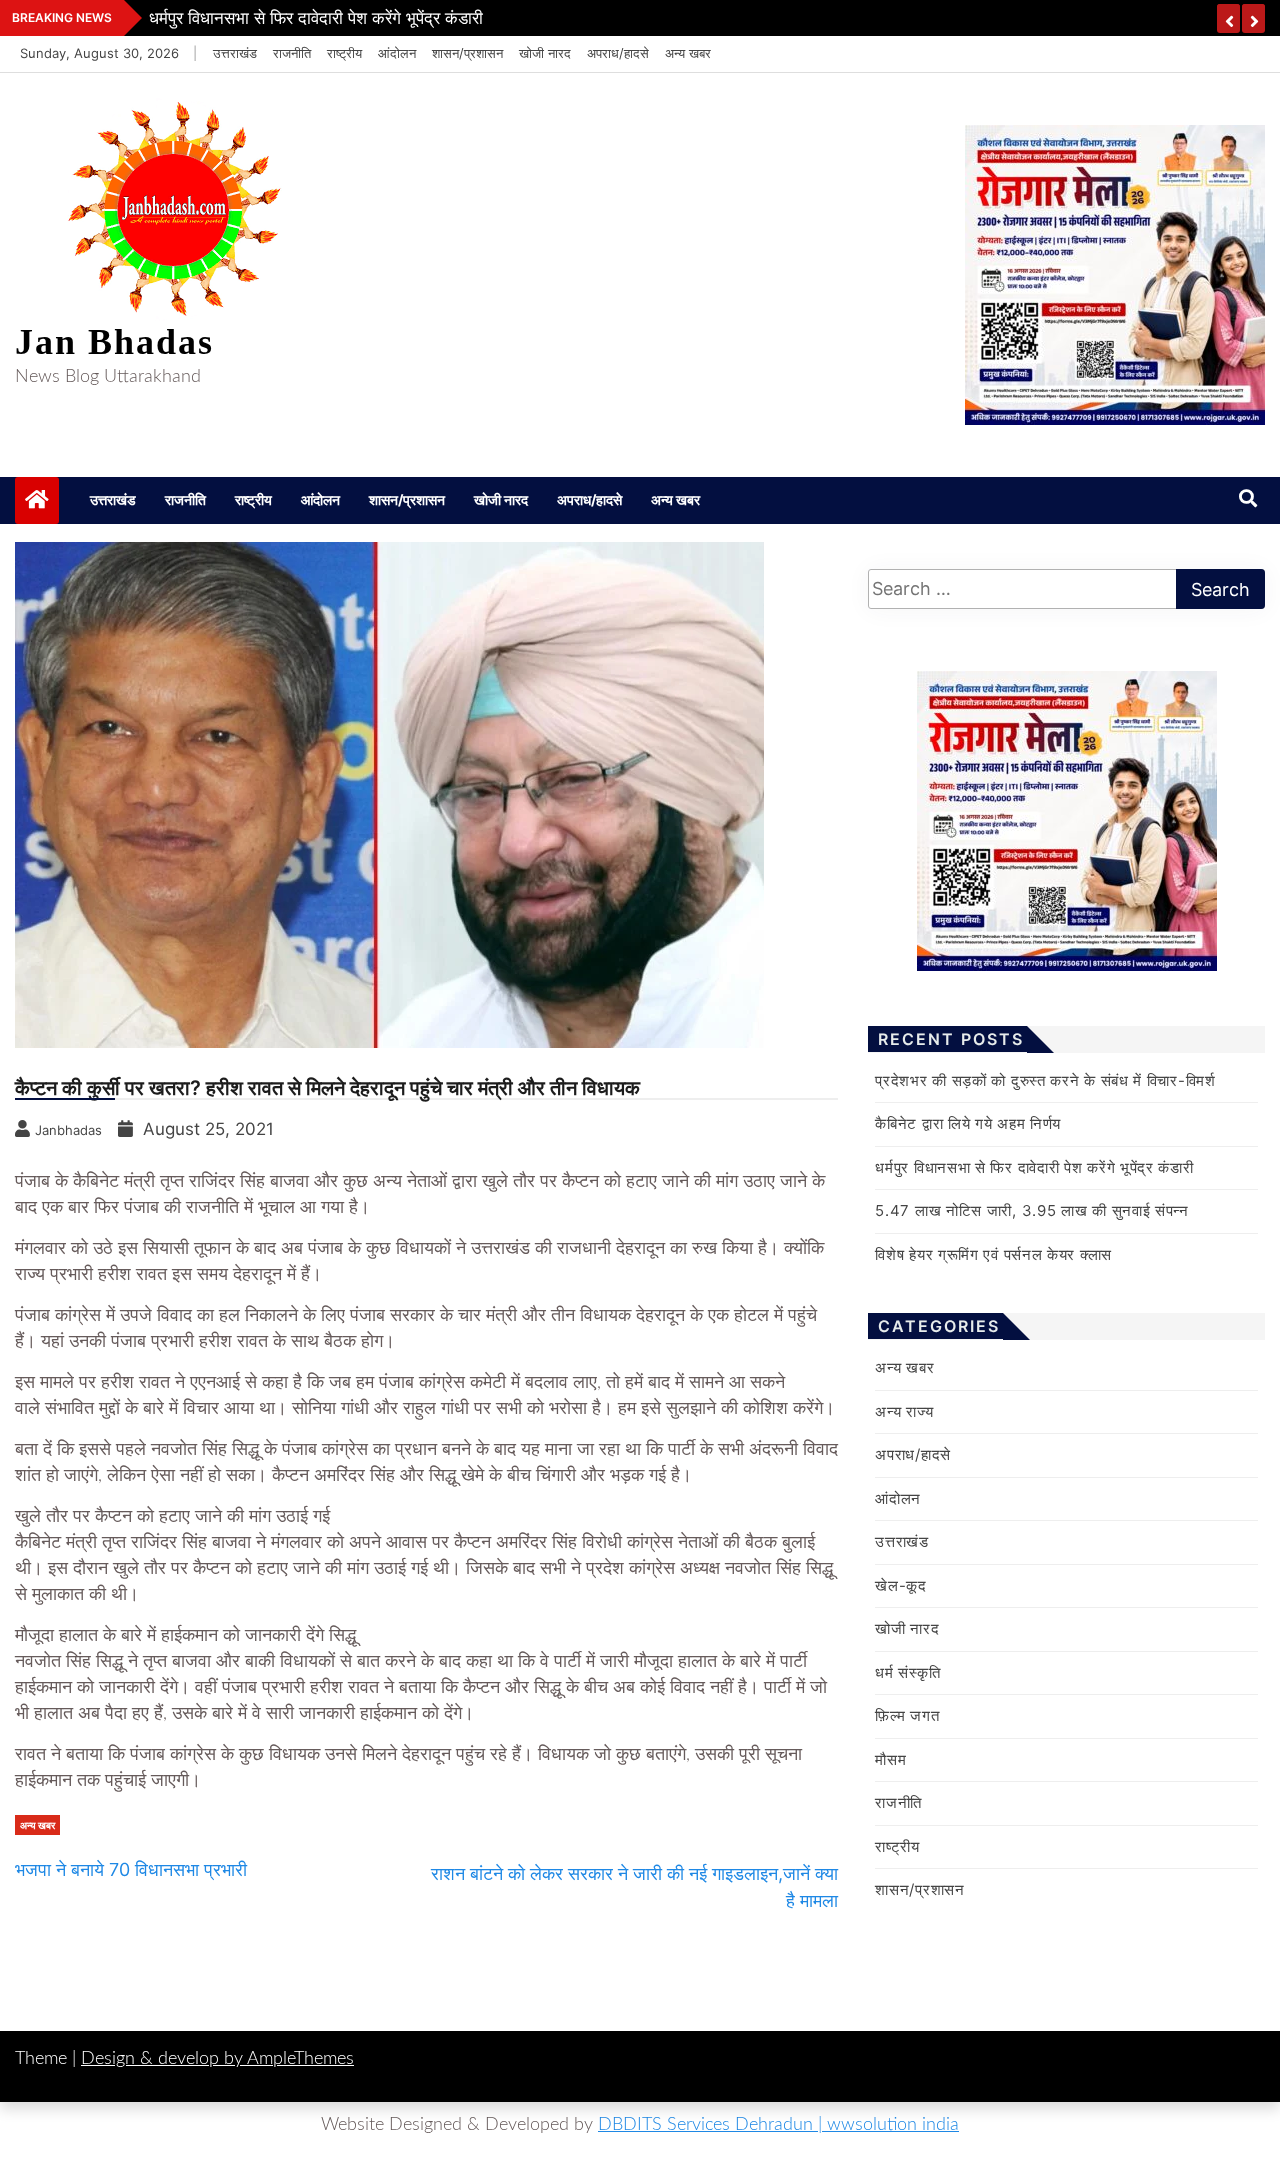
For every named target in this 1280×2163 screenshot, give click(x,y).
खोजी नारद (545, 53)
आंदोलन (397, 53)
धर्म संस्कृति (907, 1672)
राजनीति (292, 53)
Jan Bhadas (114, 342)
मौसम (890, 1759)
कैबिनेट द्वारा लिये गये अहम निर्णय (968, 1123)
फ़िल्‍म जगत (907, 1715)
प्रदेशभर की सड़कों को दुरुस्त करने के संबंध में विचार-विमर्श (1045, 1080)
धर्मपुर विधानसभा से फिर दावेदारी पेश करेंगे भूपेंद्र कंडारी (316, 18)
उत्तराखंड (235, 53)
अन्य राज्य (904, 1411)
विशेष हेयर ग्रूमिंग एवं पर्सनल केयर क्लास (993, 1254)
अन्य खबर (688, 53)
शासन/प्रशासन (467, 53)
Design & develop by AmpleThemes (217, 2059)
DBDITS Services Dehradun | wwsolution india (778, 2125)
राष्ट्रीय (344, 53)
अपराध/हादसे (618, 53)
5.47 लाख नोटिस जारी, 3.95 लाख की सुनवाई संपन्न (1032, 1210)
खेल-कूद (901, 1585)
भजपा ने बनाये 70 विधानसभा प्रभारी (131, 1869)
